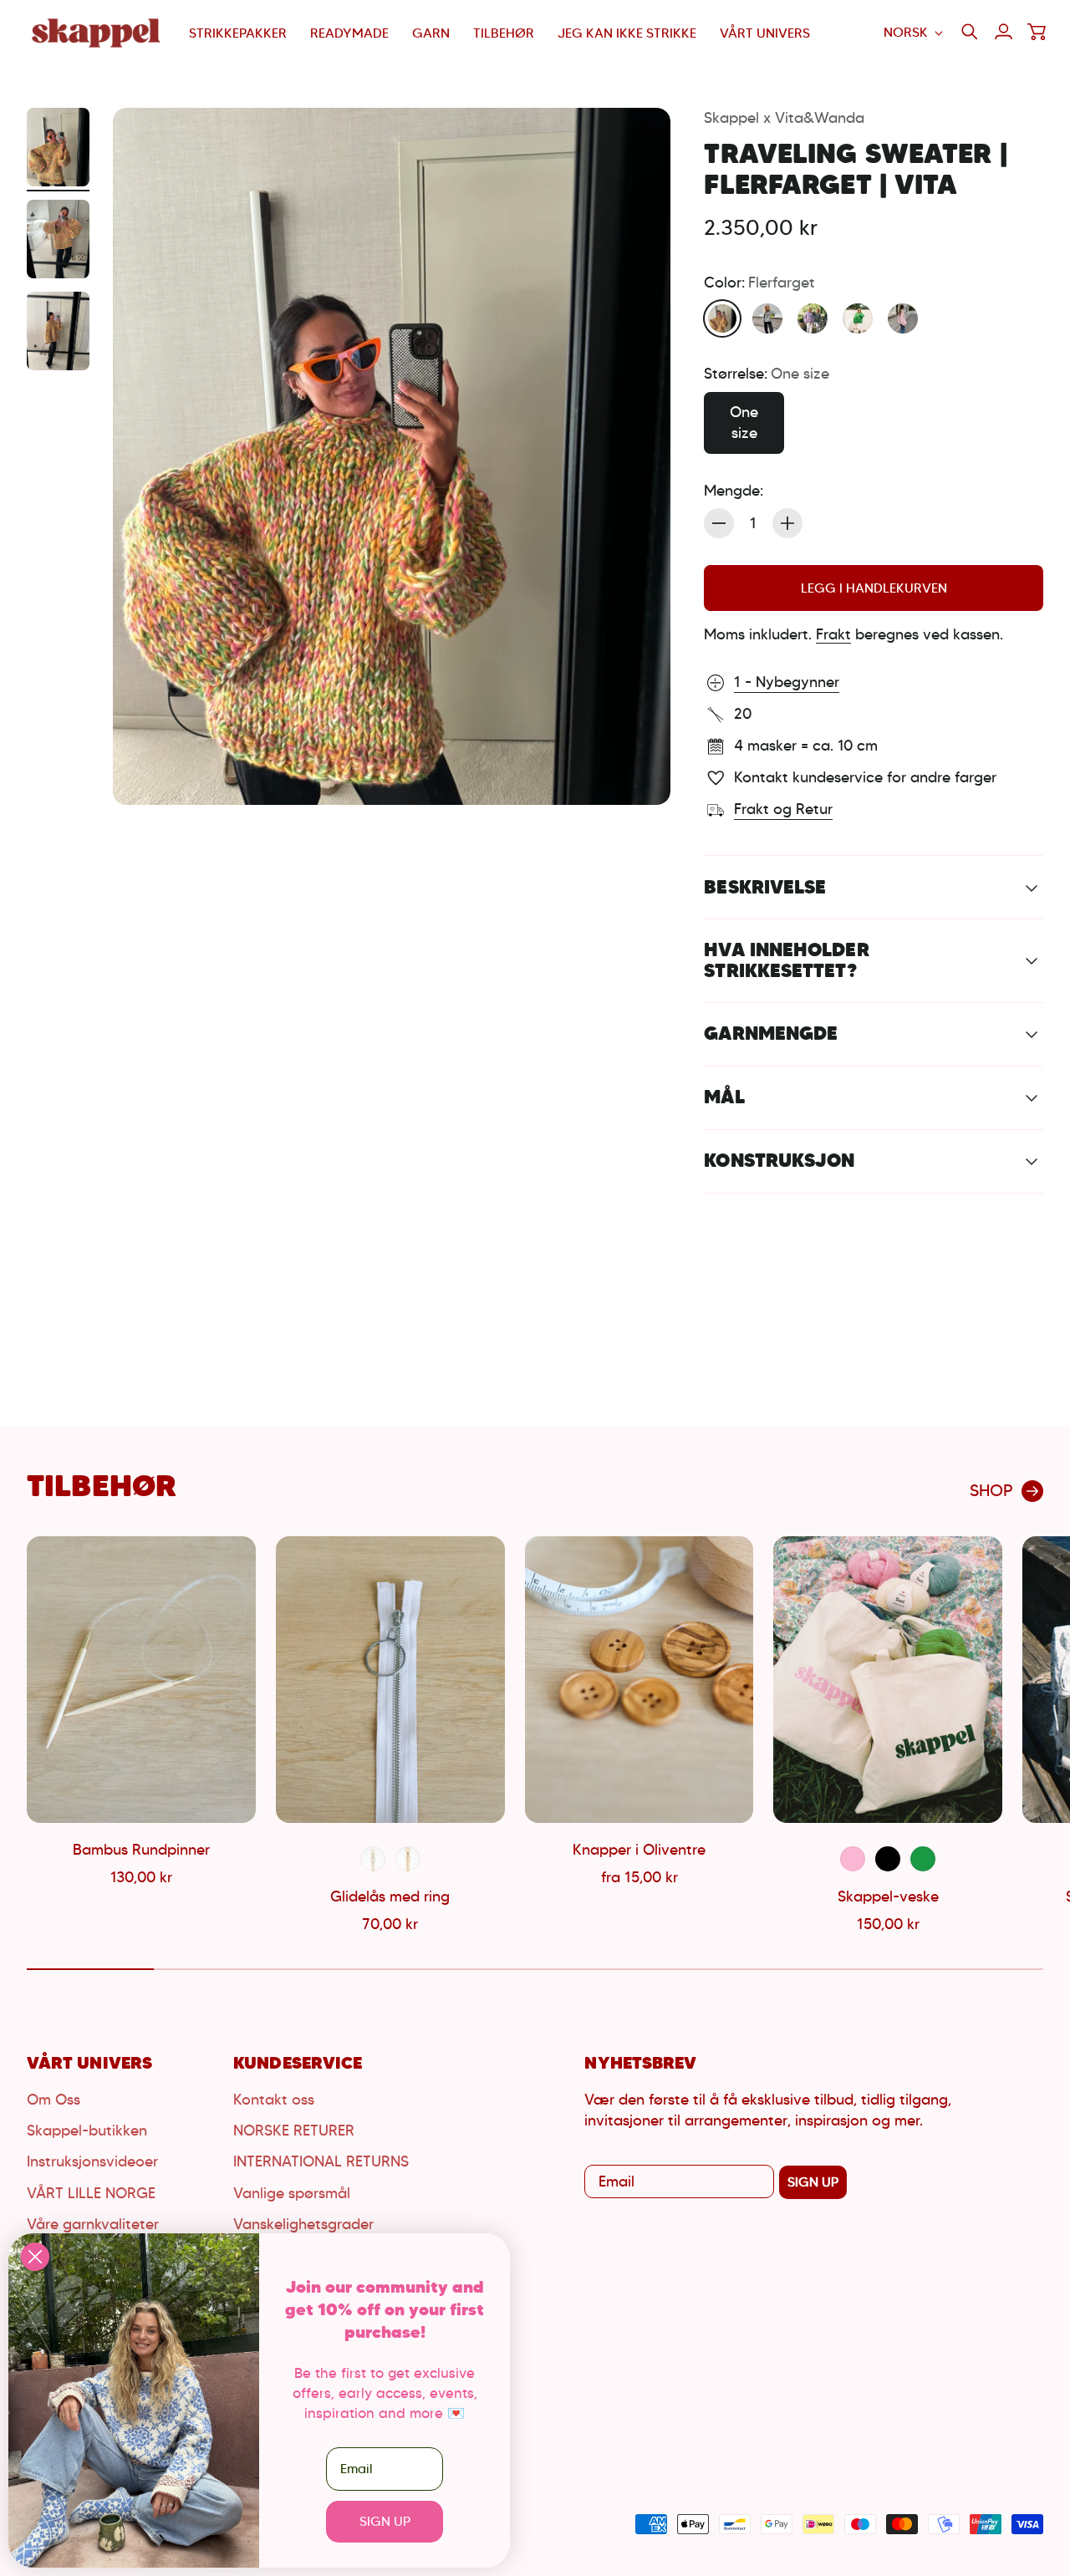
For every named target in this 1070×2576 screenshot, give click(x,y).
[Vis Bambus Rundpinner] (141, 1679)
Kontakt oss (274, 2100)
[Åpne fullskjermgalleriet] (639, 773)
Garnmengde (771, 1033)
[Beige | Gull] (408, 1859)
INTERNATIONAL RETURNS (321, 2161)
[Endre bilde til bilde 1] (58, 147)
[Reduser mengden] (719, 523)
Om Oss (53, 2100)
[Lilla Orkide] (813, 318)
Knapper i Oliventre (639, 1850)
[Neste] (1023, 1737)
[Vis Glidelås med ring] (390, 1679)
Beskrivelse (765, 887)
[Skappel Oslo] (98, 33)
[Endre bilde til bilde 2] (58, 239)
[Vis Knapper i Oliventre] (639, 1679)
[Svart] (888, 1859)
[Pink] (853, 1859)
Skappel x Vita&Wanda (784, 118)
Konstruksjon (779, 1160)
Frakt (833, 634)
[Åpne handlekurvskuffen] (1037, 32)
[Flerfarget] (722, 318)
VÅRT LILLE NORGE (91, 2193)
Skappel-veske (888, 1896)
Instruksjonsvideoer (92, 2161)
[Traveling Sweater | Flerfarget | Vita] (392, 456)
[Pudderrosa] (903, 318)
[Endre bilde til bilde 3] (58, 331)
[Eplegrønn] (858, 318)
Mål (724, 1097)
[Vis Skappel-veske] (888, 1679)
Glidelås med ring (390, 1896)
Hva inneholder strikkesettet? (786, 960)
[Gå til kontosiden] (1003, 32)
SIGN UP (813, 2182)
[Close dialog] (35, 2257)
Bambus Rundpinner (141, 1850)
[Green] (923, 1859)
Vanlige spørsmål (292, 2193)
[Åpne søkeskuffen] (970, 32)
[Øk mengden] (787, 523)
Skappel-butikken (87, 2131)
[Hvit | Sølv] (373, 1859)
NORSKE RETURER (294, 2131)
